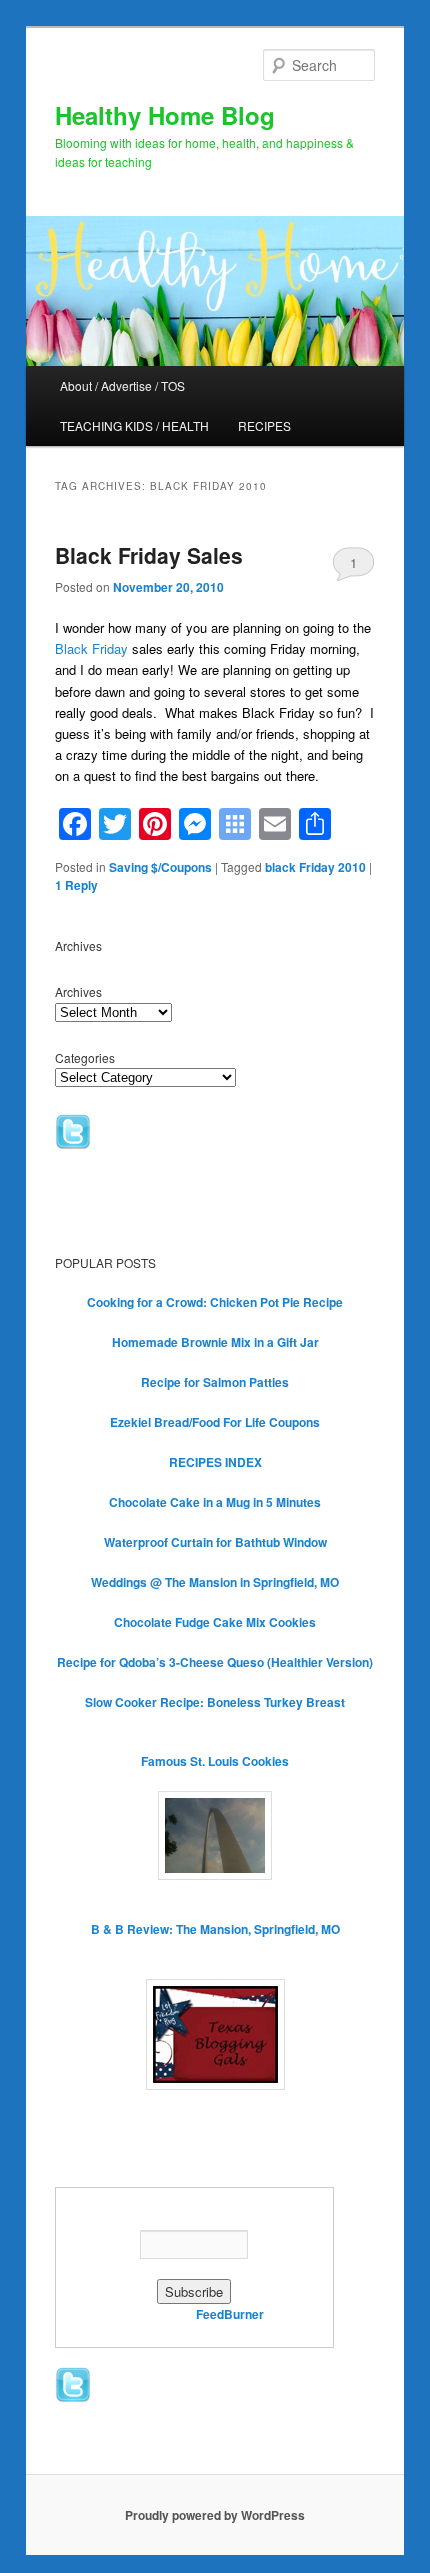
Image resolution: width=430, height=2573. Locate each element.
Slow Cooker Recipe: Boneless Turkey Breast (215, 1702)
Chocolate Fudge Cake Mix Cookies (215, 1622)
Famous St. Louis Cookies (215, 1761)
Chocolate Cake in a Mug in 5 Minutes (215, 1502)
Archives (78, 991)
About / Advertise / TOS (122, 385)
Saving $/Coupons (160, 867)
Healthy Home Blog (165, 115)
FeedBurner (230, 2314)
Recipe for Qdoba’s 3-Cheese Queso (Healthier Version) (215, 1662)
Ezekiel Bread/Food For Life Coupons (215, 1422)
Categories (85, 1057)
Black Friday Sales (149, 555)
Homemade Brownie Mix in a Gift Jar (215, 1342)
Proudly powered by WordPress (215, 2515)
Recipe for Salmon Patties (215, 1382)
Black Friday (91, 648)
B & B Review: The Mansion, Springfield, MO (215, 1929)
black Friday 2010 (315, 867)
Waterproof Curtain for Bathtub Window (215, 1542)
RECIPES (264, 425)
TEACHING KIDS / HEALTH (134, 425)
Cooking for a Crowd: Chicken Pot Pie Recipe (215, 1302)
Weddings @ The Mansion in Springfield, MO (215, 1582)
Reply (76, 885)
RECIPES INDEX (215, 1462)
